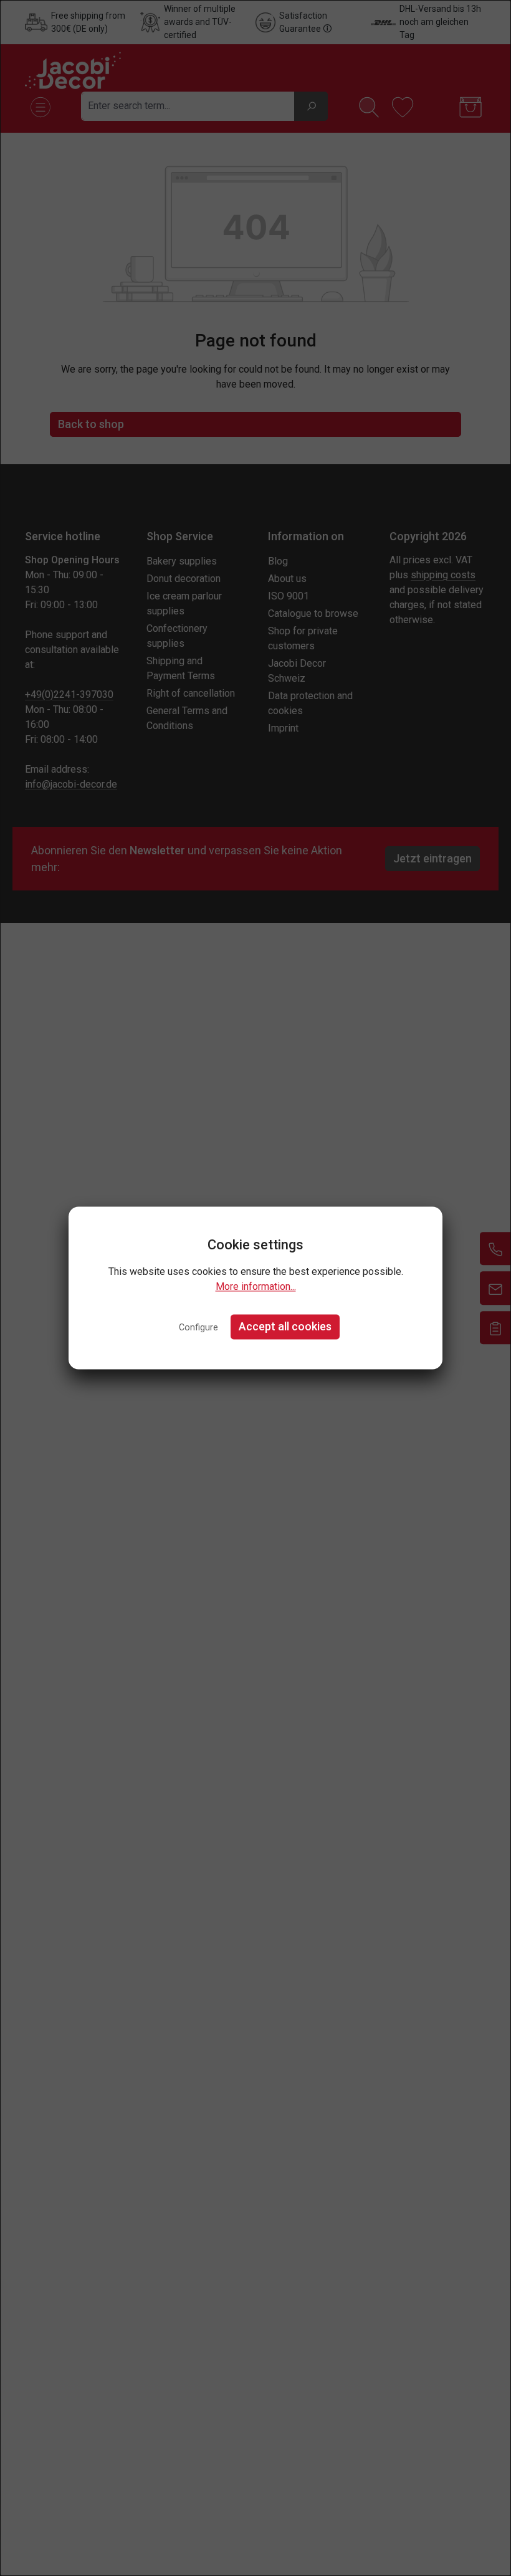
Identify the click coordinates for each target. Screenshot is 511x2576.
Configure (198, 1328)
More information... (256, 1286)
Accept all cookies (285, 1326)
